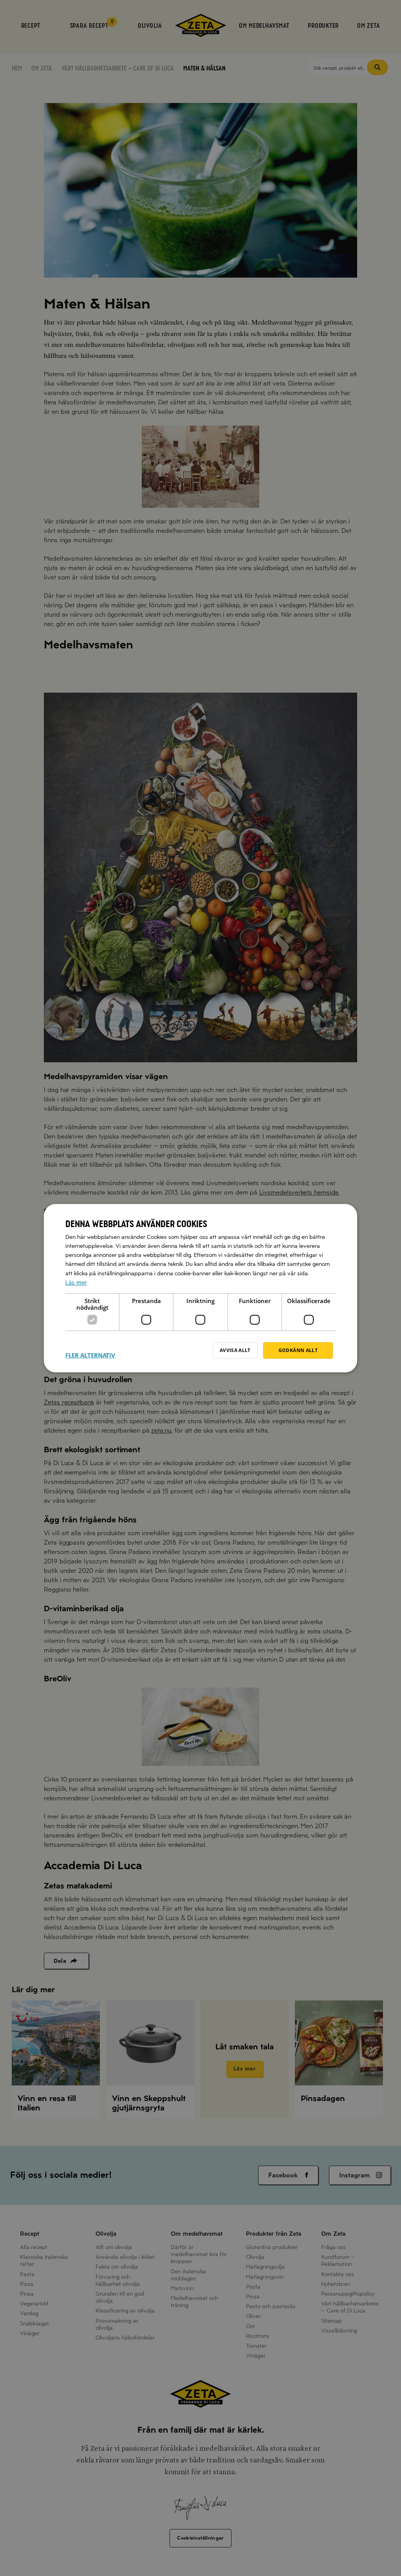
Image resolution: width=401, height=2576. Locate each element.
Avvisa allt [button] (235, 1350)
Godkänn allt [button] (298, 1350)
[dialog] (200, 1288)
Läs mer (76, 1282)
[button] (90, 1350)
